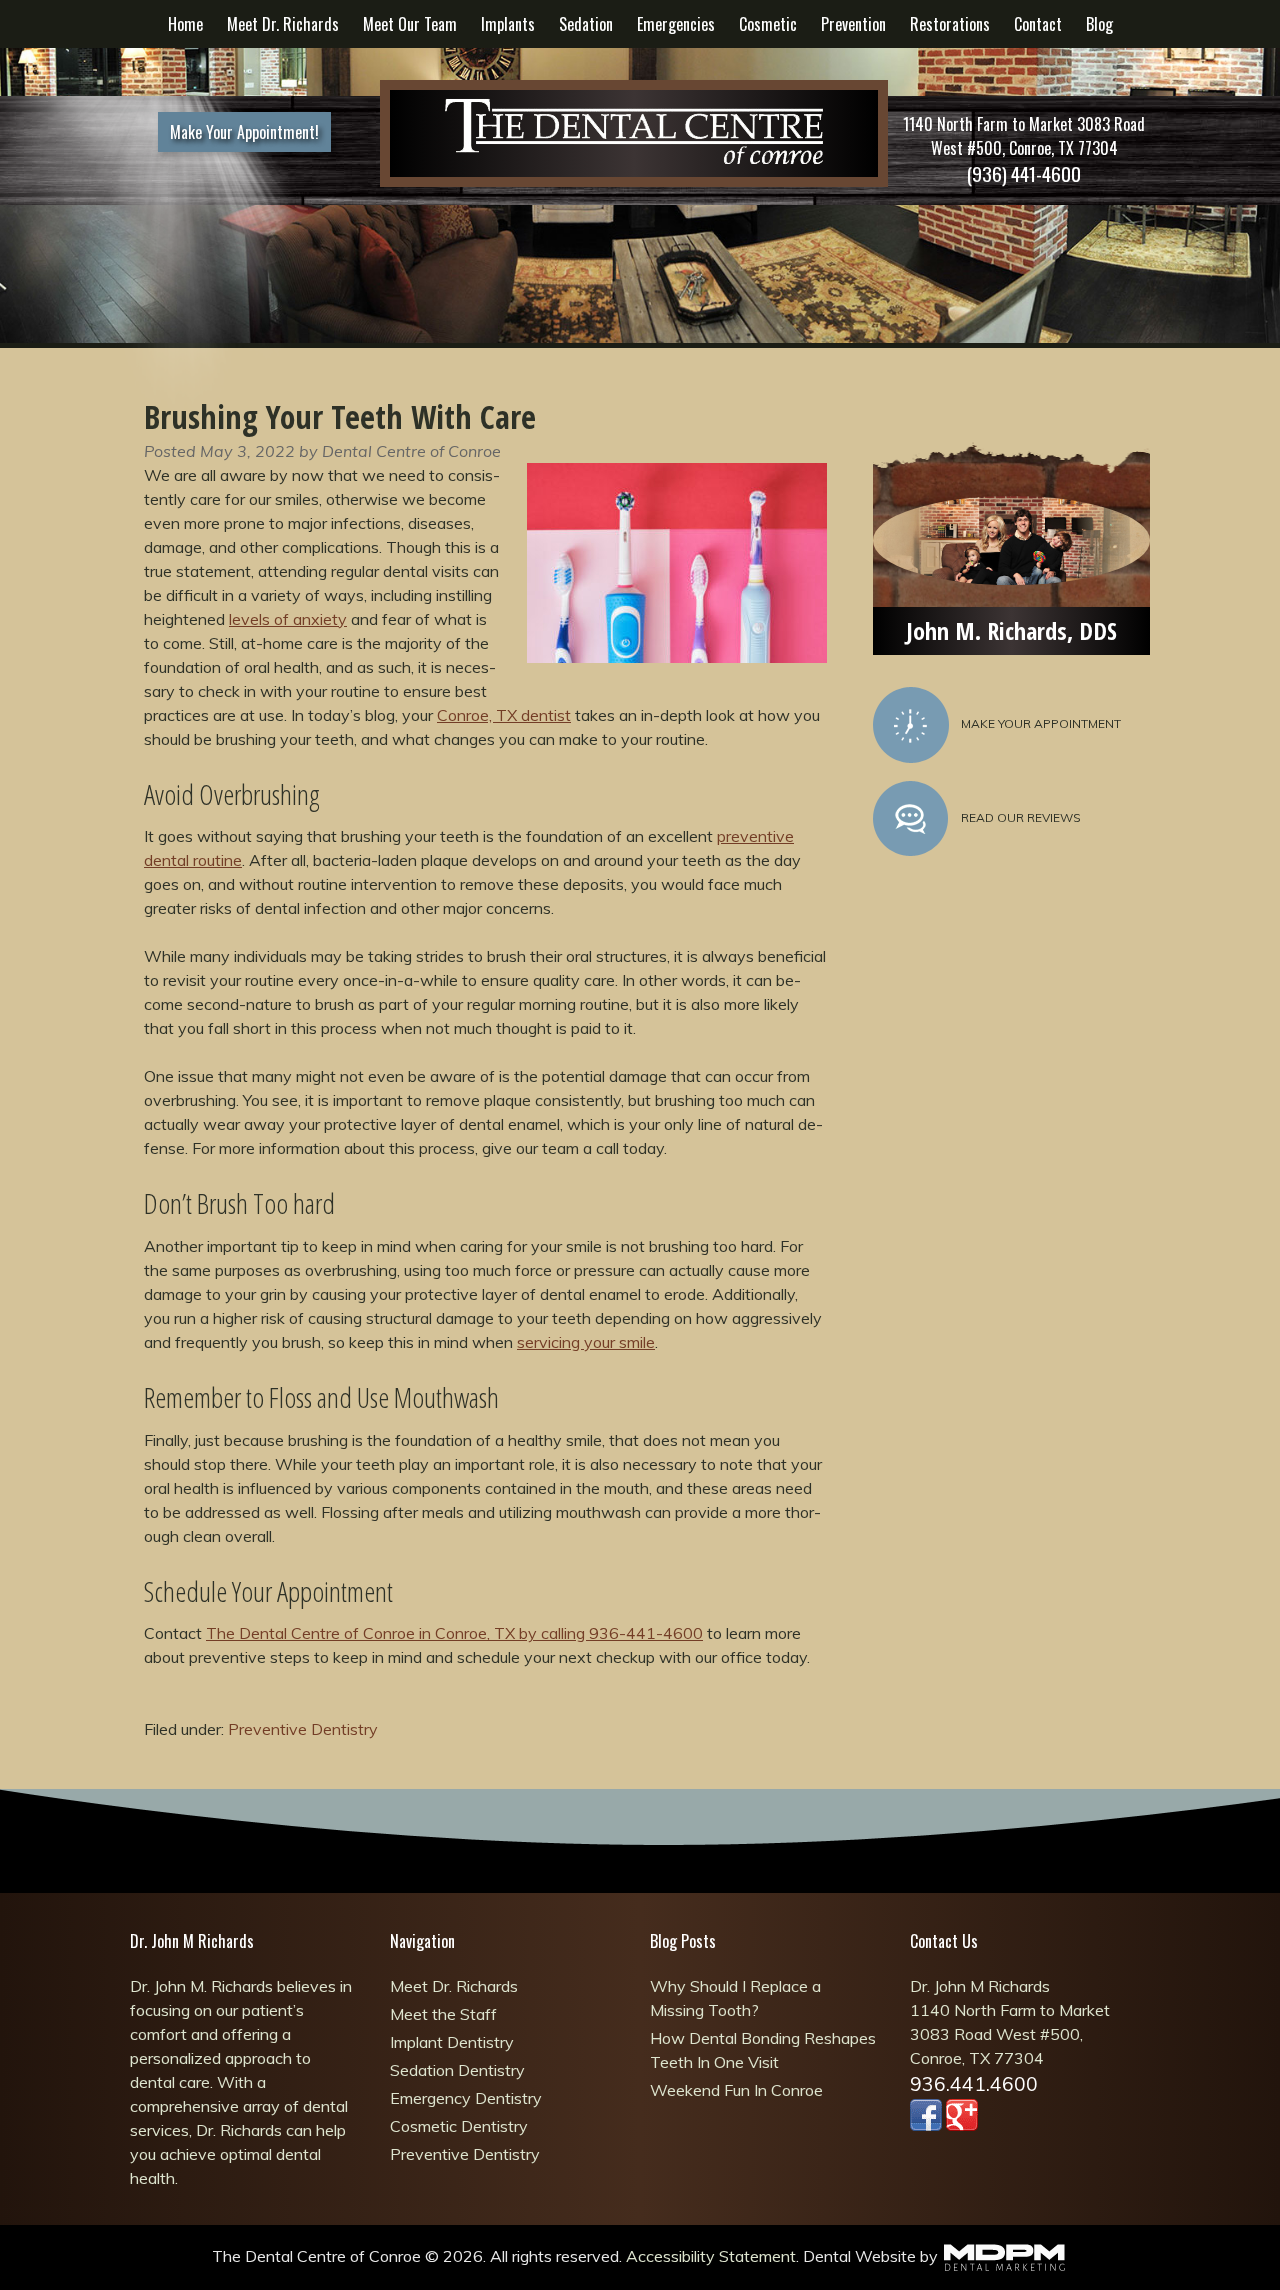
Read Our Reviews (1021, 817)
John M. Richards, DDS (1011, 630)
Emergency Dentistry (466, 2098)
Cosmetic (768, 24)
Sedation (586, 24)
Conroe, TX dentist (504, 715)
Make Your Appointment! (244, 132)
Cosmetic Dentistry (459, 2126)
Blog (1099, 24)
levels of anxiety (288, 619)
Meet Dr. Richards (283, 24)
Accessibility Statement (711, 2256)
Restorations (950, 24)
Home (185, 24)
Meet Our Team (410, 24)
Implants (508, 24)
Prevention (853, 24)
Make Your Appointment (1041, 723)
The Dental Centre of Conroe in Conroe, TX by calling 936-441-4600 (454, 1633)
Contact (1038, 24)
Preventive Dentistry (303, 1729)
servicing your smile (586, 1342)
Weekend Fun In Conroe (736, 2090)
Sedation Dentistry (457, 2070)
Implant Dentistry (452, 2042)
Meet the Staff (443, 2014)
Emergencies (676, 24)
